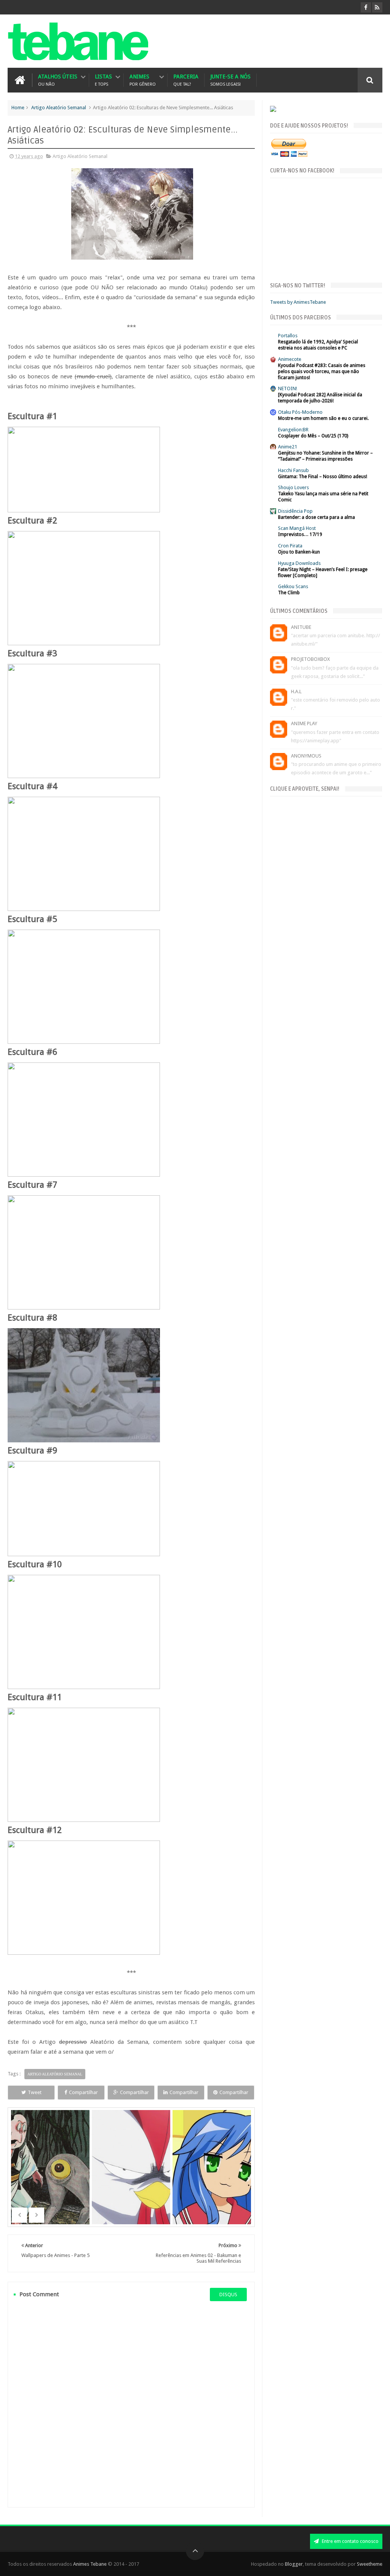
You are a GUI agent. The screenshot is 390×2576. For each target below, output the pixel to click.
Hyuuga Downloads (299, 563)
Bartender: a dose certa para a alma (316, 517)
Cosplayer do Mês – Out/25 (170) (313, 436)
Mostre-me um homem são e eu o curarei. (323, 418)
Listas (103, 80)
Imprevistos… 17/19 (300, 534)
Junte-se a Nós (230, 80)
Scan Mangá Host (297, 528)
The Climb (289, 593)
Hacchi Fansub (293, 470)
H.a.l (296, 691)
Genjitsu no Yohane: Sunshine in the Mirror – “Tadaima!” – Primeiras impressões (325, 456)
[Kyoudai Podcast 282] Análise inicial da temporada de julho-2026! (320, 398)
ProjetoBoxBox (310, 659)
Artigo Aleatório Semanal (59, 108)
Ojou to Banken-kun (299, 552)
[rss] (377, 7)
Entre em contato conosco (350, 2541)
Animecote (290, 359)
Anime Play (304, 723)
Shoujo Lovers (293, 487)
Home (18, 108)
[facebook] (366, 7)
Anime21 (288, 447)
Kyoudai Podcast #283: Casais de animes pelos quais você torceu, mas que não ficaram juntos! (322, 372)
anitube (301, 627)
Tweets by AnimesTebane (298, 302)
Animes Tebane (90, 2564)
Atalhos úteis (58, 80)
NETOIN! (288, 388)
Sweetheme (370, 2564)
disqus (228, 2294)
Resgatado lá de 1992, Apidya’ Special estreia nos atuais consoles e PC (318, 345)
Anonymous (306, 756)
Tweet (35, 2092)
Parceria (186, 80)
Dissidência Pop (295, 511)
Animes (143, 80)
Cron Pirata (290, 546)
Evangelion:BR (293, 430)
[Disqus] (131, 2404)
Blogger (294, 2564)
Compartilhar (83, 2092)
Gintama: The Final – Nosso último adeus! (323, 477)
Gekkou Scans (293, 586)
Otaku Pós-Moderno (300, 412)
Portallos (288, 336)
